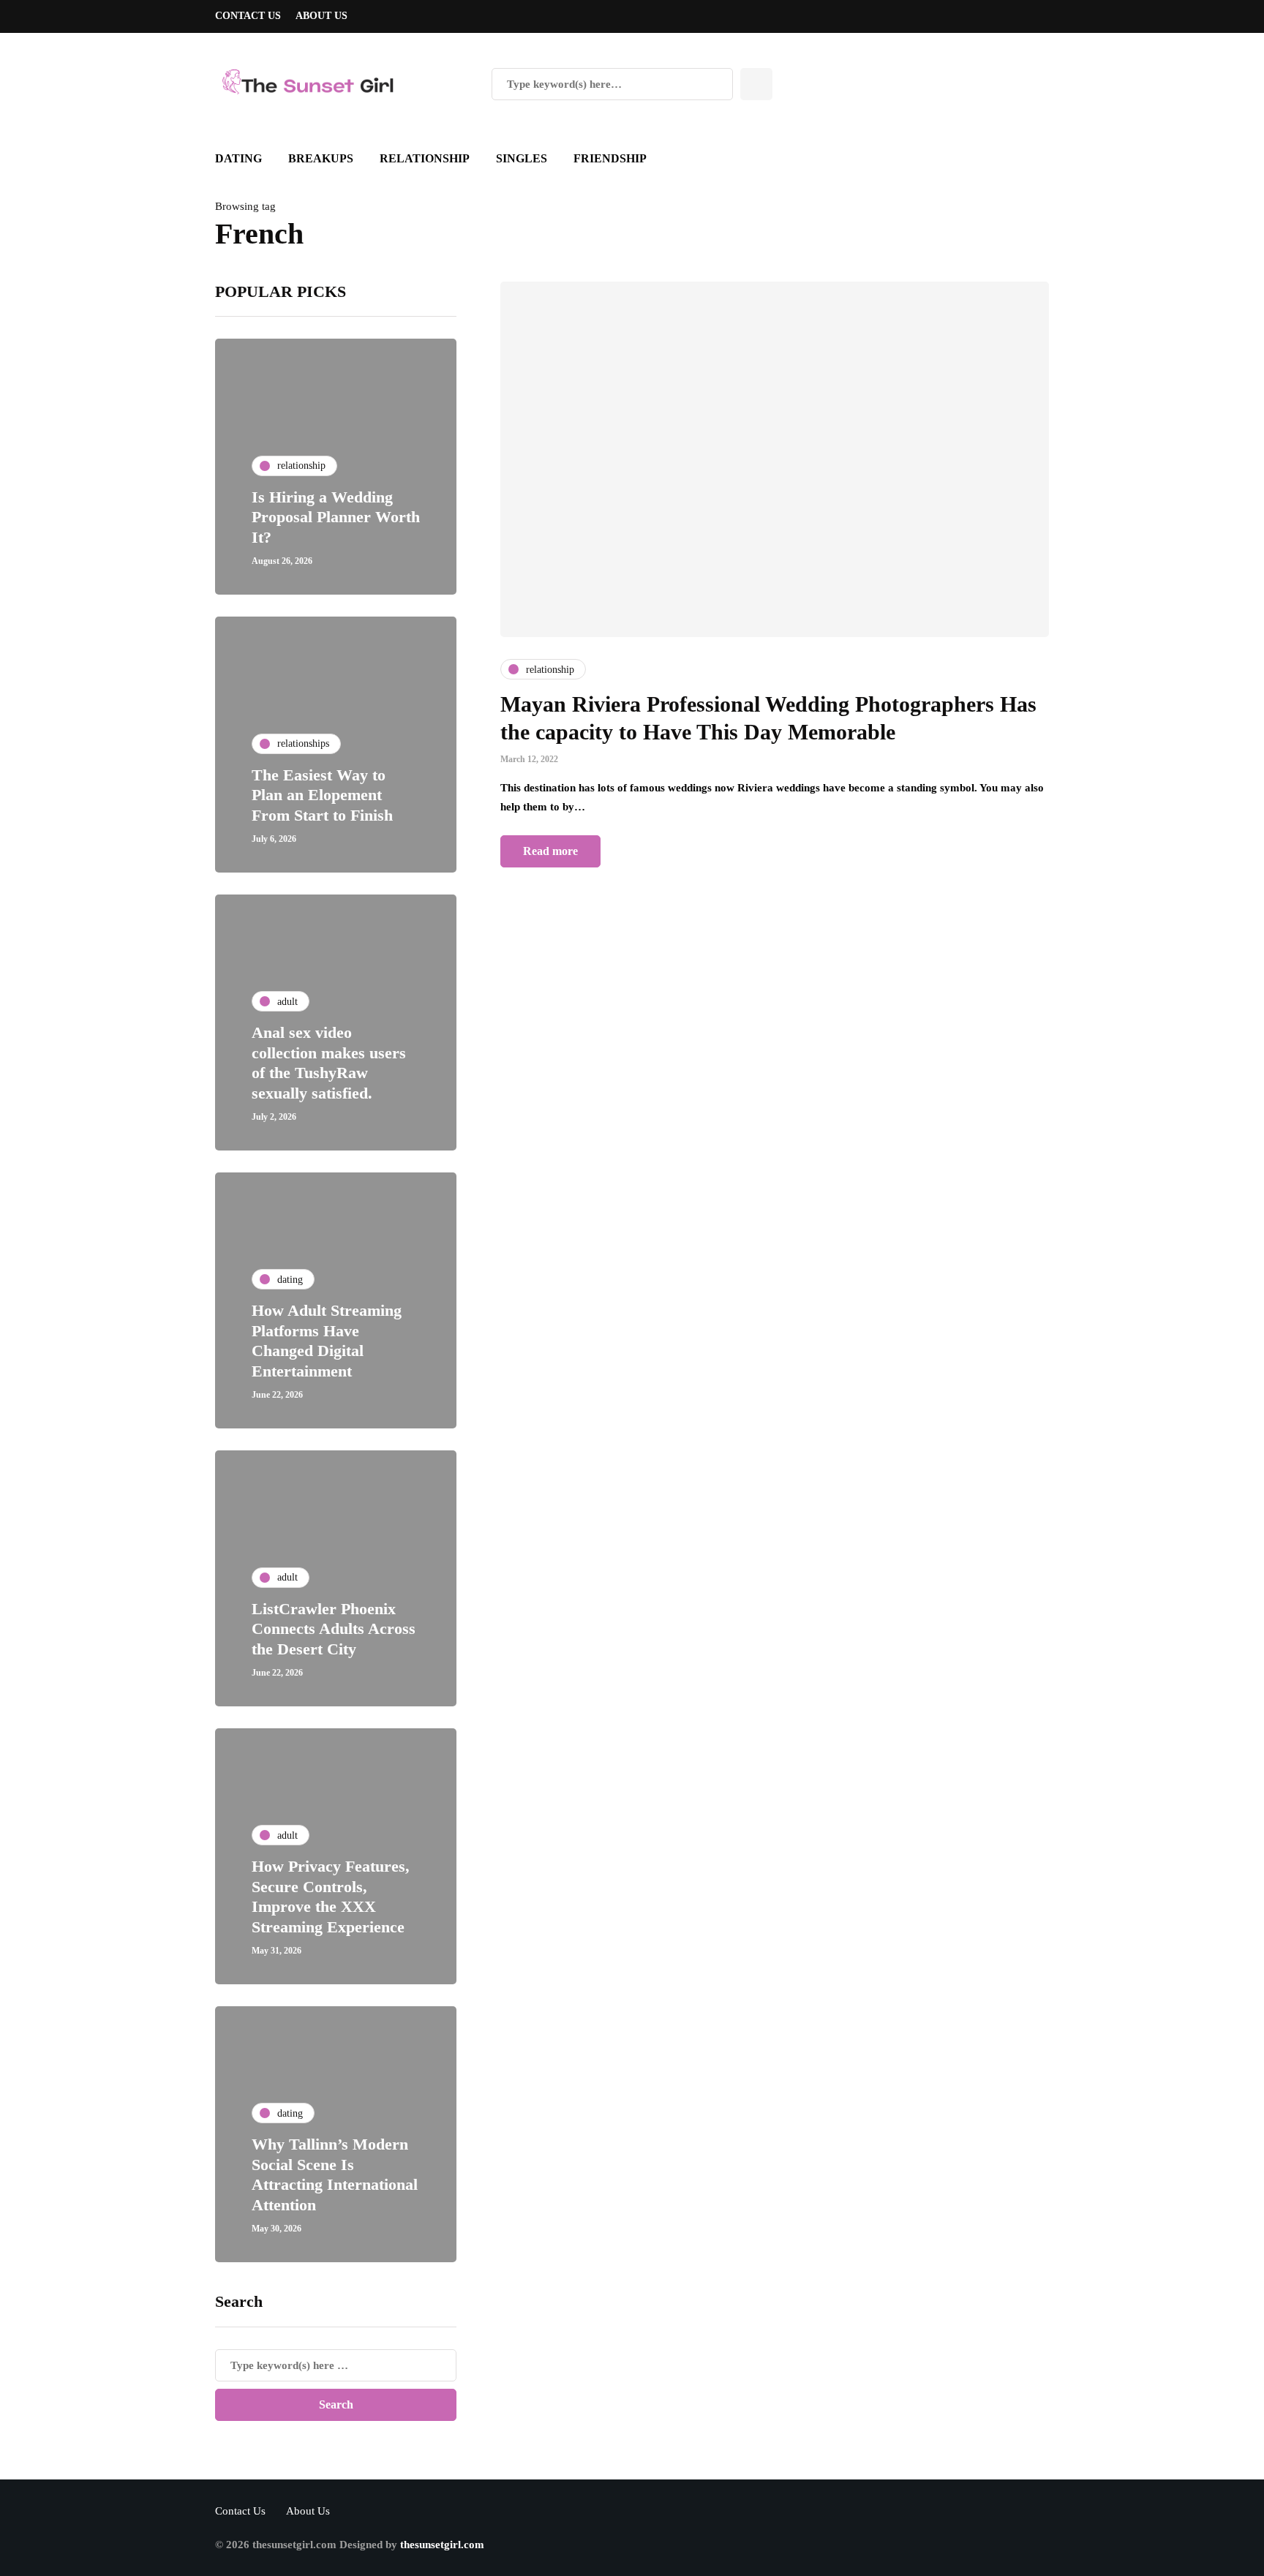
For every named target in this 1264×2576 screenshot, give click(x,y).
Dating (238, 158)
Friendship (610, 158)
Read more (550, 851)
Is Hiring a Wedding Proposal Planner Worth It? (336, 517)
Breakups (321, 158)
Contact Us (248, 16)
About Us (321, 16)
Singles (522, 158)
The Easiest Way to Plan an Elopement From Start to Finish (322, 795)
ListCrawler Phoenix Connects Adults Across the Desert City (334, 1629)
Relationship (425, 158)
